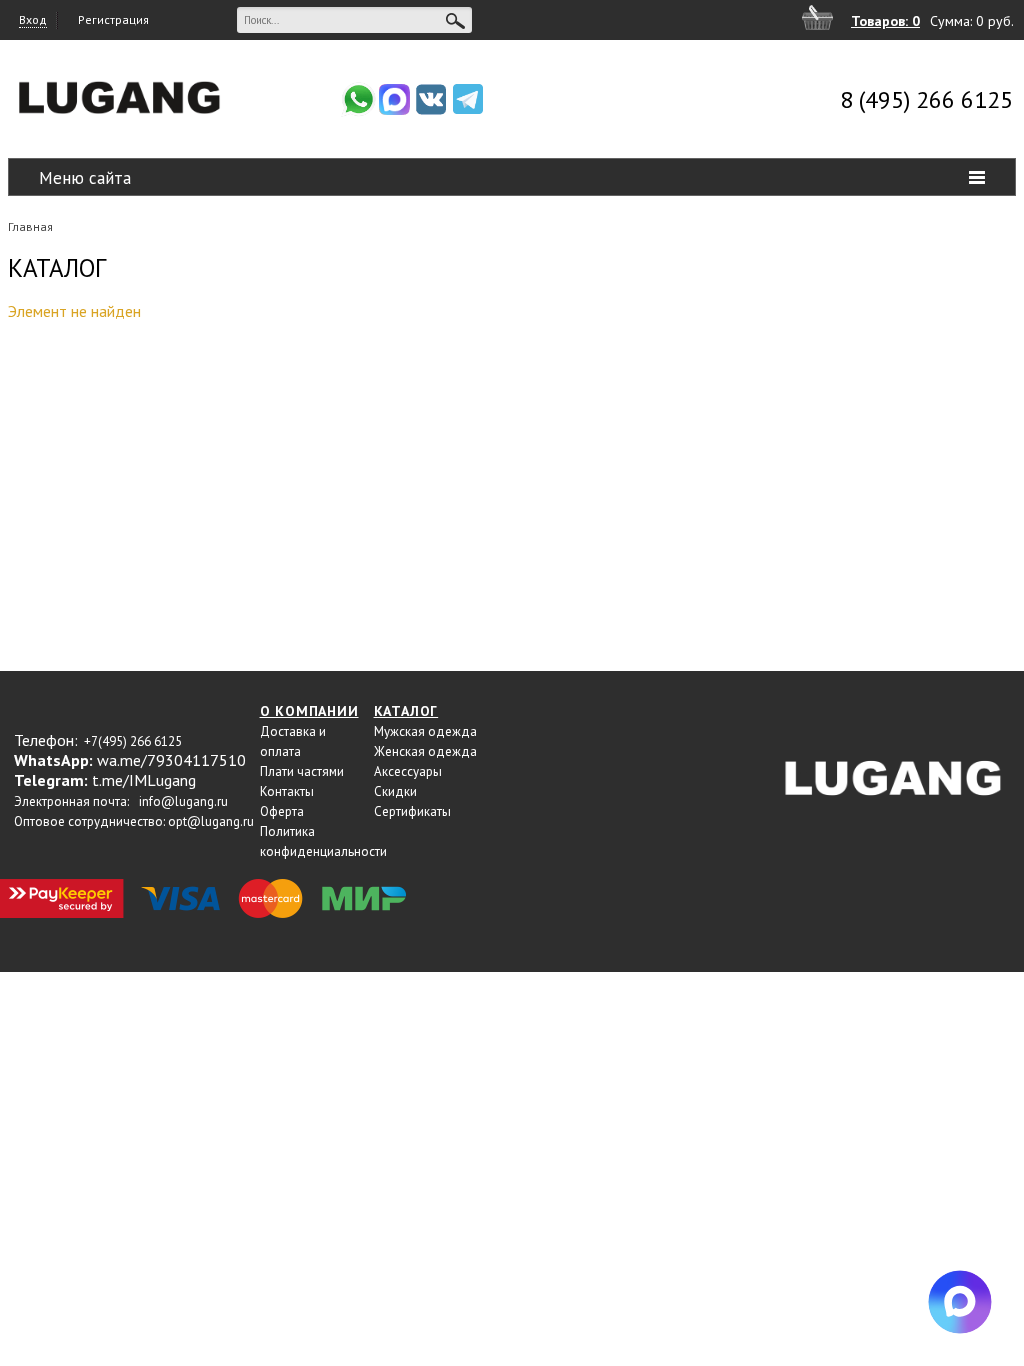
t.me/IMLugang (144, 780)
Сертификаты (412, 811)
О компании (309, 711)
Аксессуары (408, 771)
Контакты (287, 791)
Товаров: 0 (885, 21)
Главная (30, 226)
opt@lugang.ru (211, 821)
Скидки (395, 791)
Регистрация (113, 19)
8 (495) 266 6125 (926, 99)
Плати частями (302, 771)
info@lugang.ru (183, 801)
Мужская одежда (425, 731)
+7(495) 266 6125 (133, 741)
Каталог (406, 711)
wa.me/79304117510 (171, 760)
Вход (33, 19)
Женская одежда (425, 751)
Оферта (282, 811)
